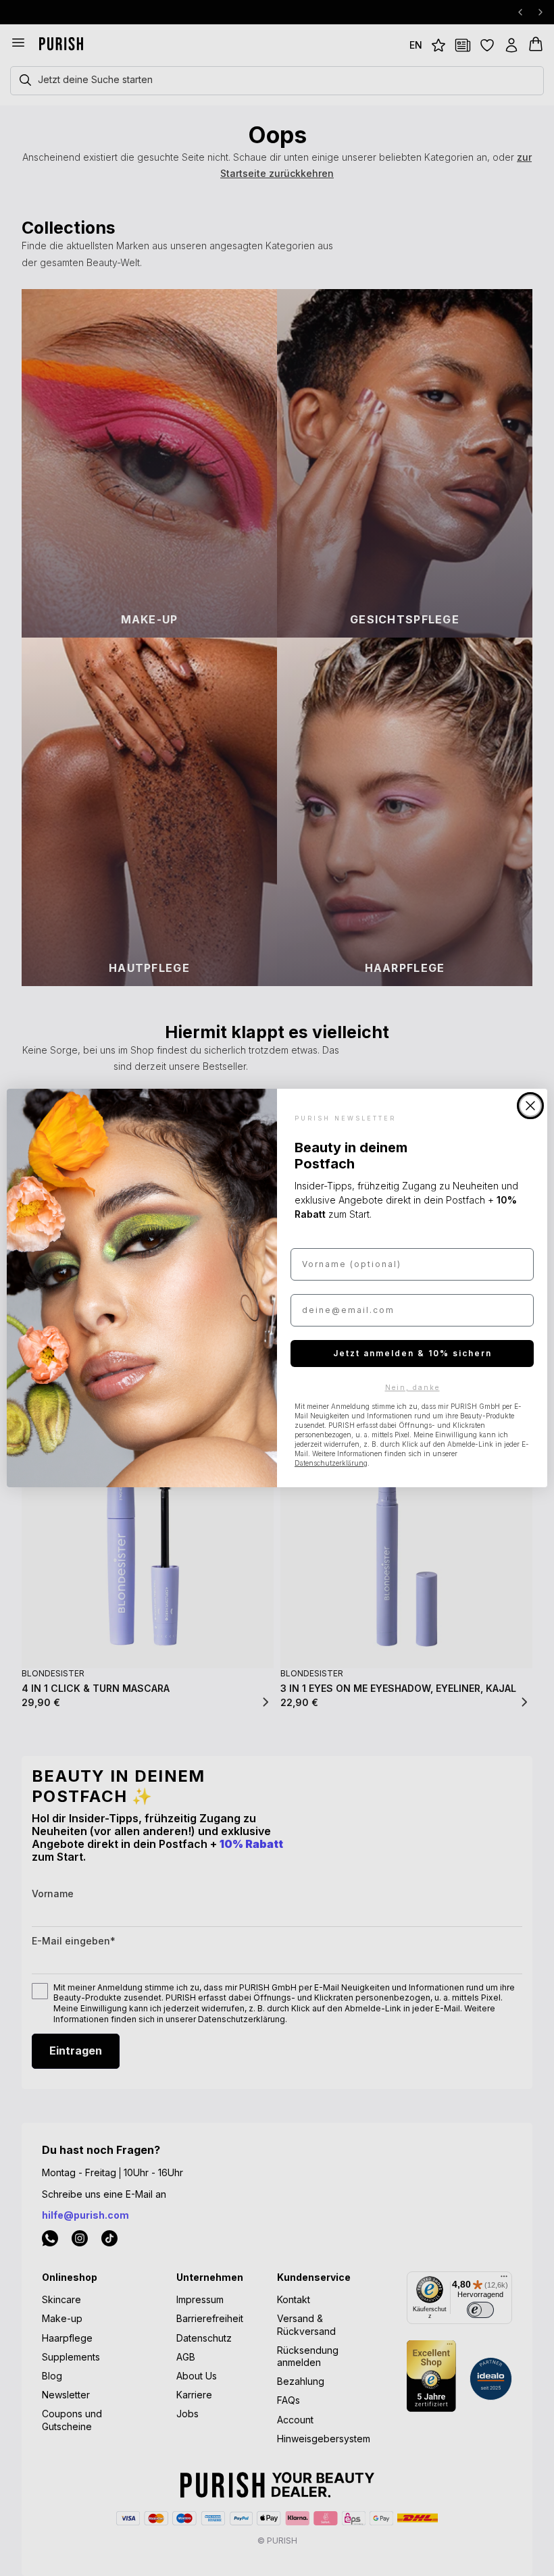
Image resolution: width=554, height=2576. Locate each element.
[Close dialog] (530, 1106)
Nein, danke (412, 1387)
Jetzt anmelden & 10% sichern (412, 1353)
